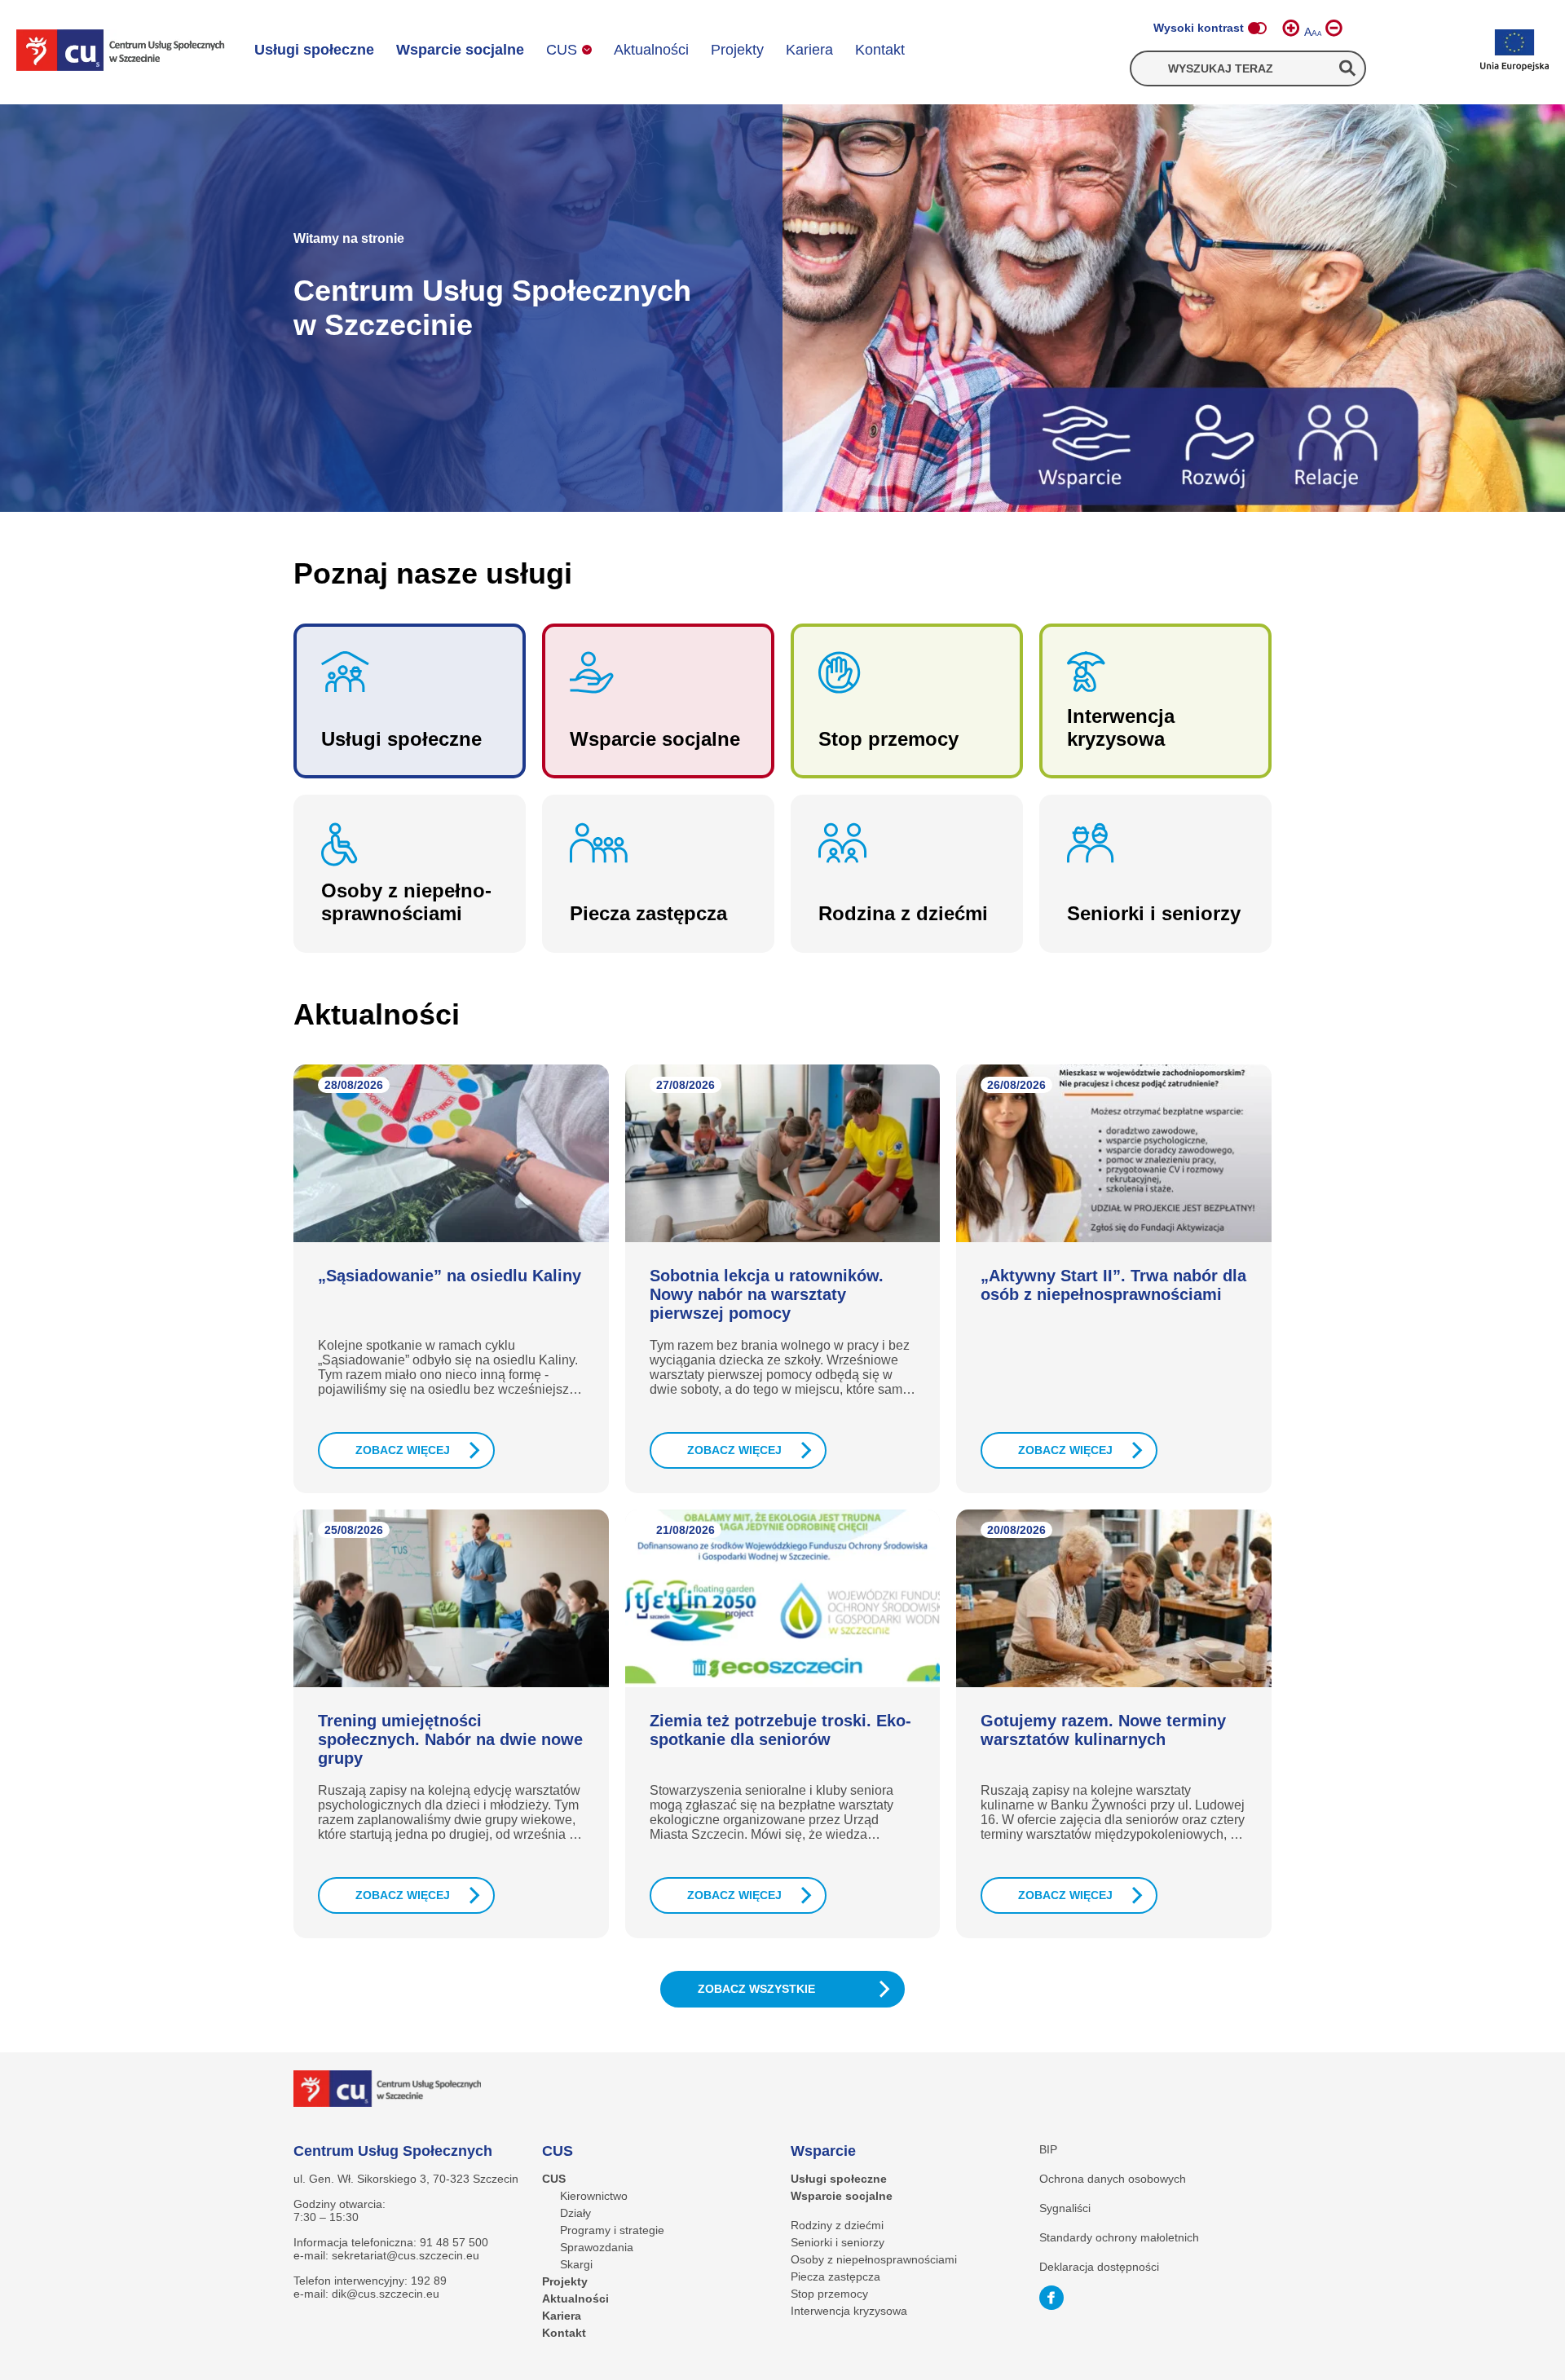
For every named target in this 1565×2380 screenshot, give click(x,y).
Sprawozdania (597, 2247)
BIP (1048, 2149)
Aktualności (651, 50)
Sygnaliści (1065, 2208)
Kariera (809, 50)
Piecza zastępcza (835, 2276)
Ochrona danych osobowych (1113, 2179)
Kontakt (880, 50)
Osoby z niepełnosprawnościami (874, 2259)
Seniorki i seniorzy (838, 2242)
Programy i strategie (612, 2230)
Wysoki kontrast (1199, 28)
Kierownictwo (594, 2196)
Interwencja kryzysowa (849, 2311)
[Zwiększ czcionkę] (1291, 28)
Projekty (737, 50)
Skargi (576, 2264)
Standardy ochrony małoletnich (1119, 2237)
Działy (575, 2213)
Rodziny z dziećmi (837, 2225)
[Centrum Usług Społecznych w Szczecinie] (121, 51)
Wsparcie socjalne (460, 50)
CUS (562, 50)
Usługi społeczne (314, 50)
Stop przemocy (829, 2294)
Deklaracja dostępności (1099, 2267)
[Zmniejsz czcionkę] (1334, 28)
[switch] (1257, 28)
